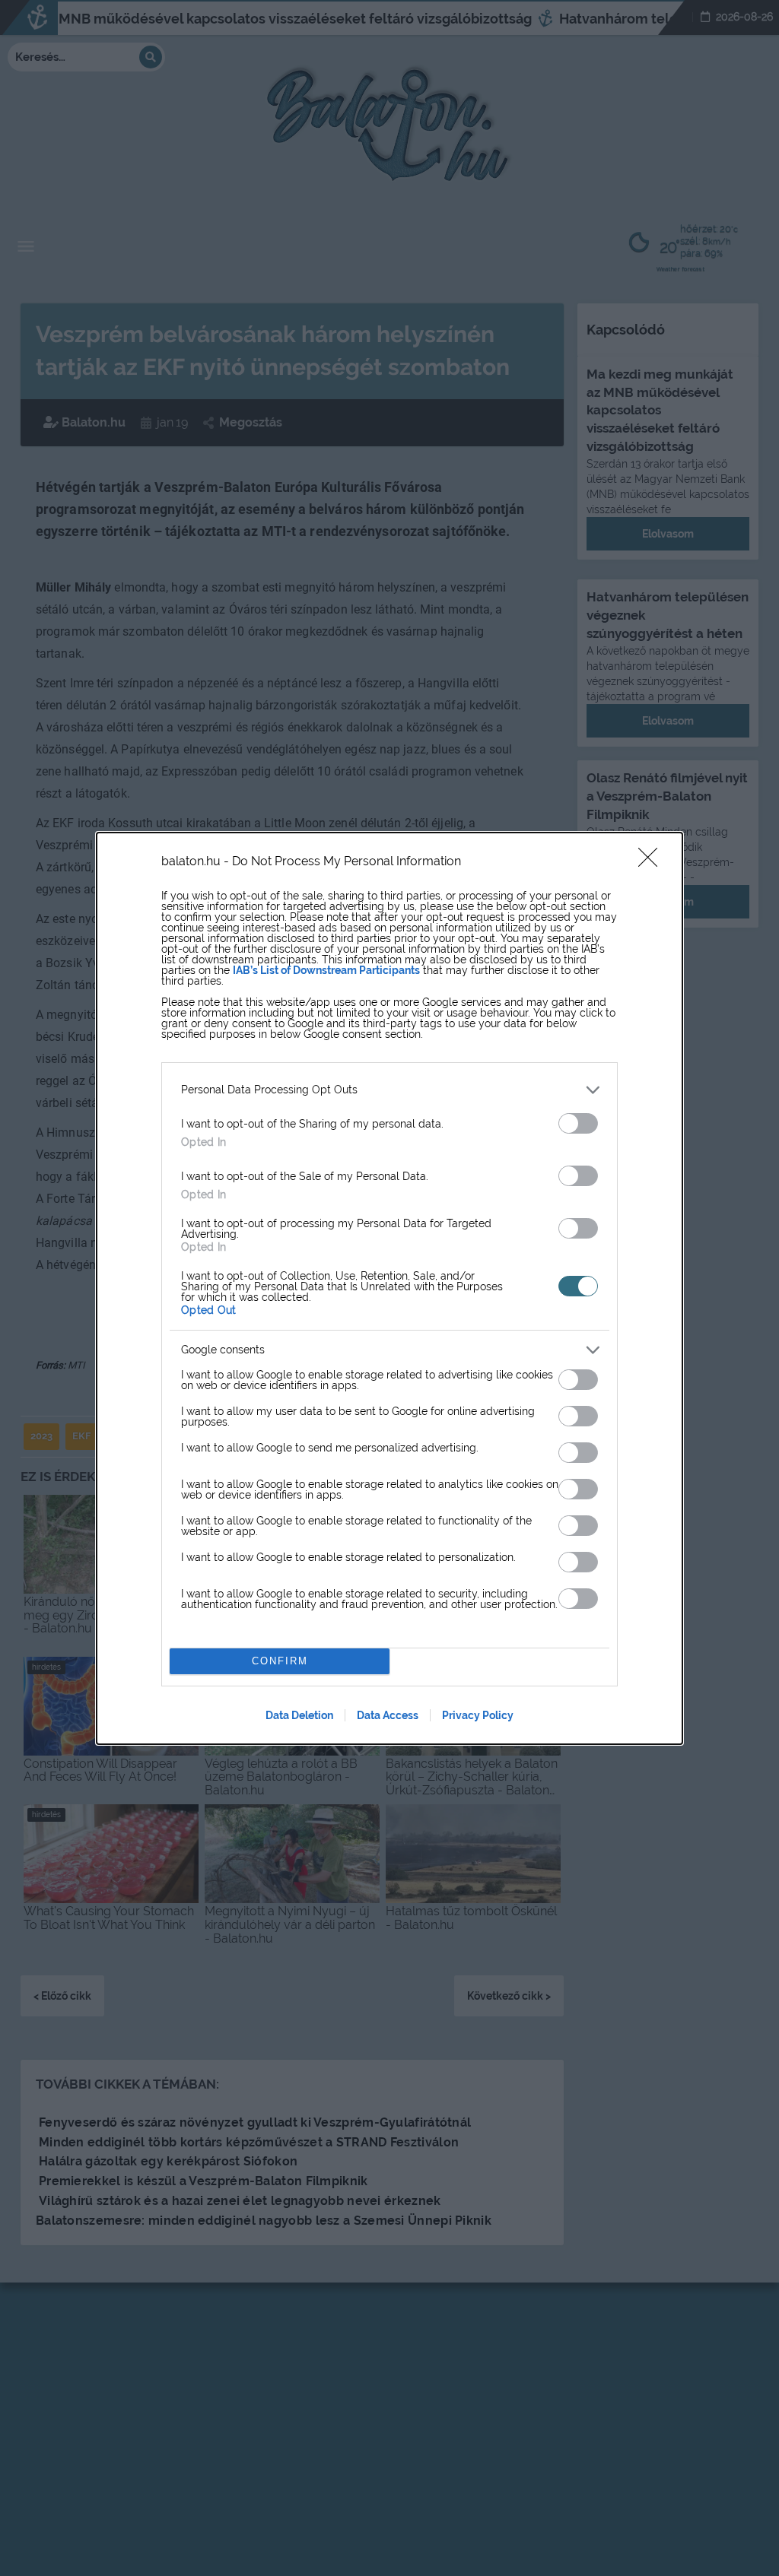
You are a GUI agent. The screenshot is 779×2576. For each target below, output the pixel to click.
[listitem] (389, 1090)
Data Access (388, 1715)
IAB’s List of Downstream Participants (326, 970)
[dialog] (389, 1288)
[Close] (653, 862)
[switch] (578, 1123)
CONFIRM (280, 1661)
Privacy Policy (478, 1715)
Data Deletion (299, 1715)
